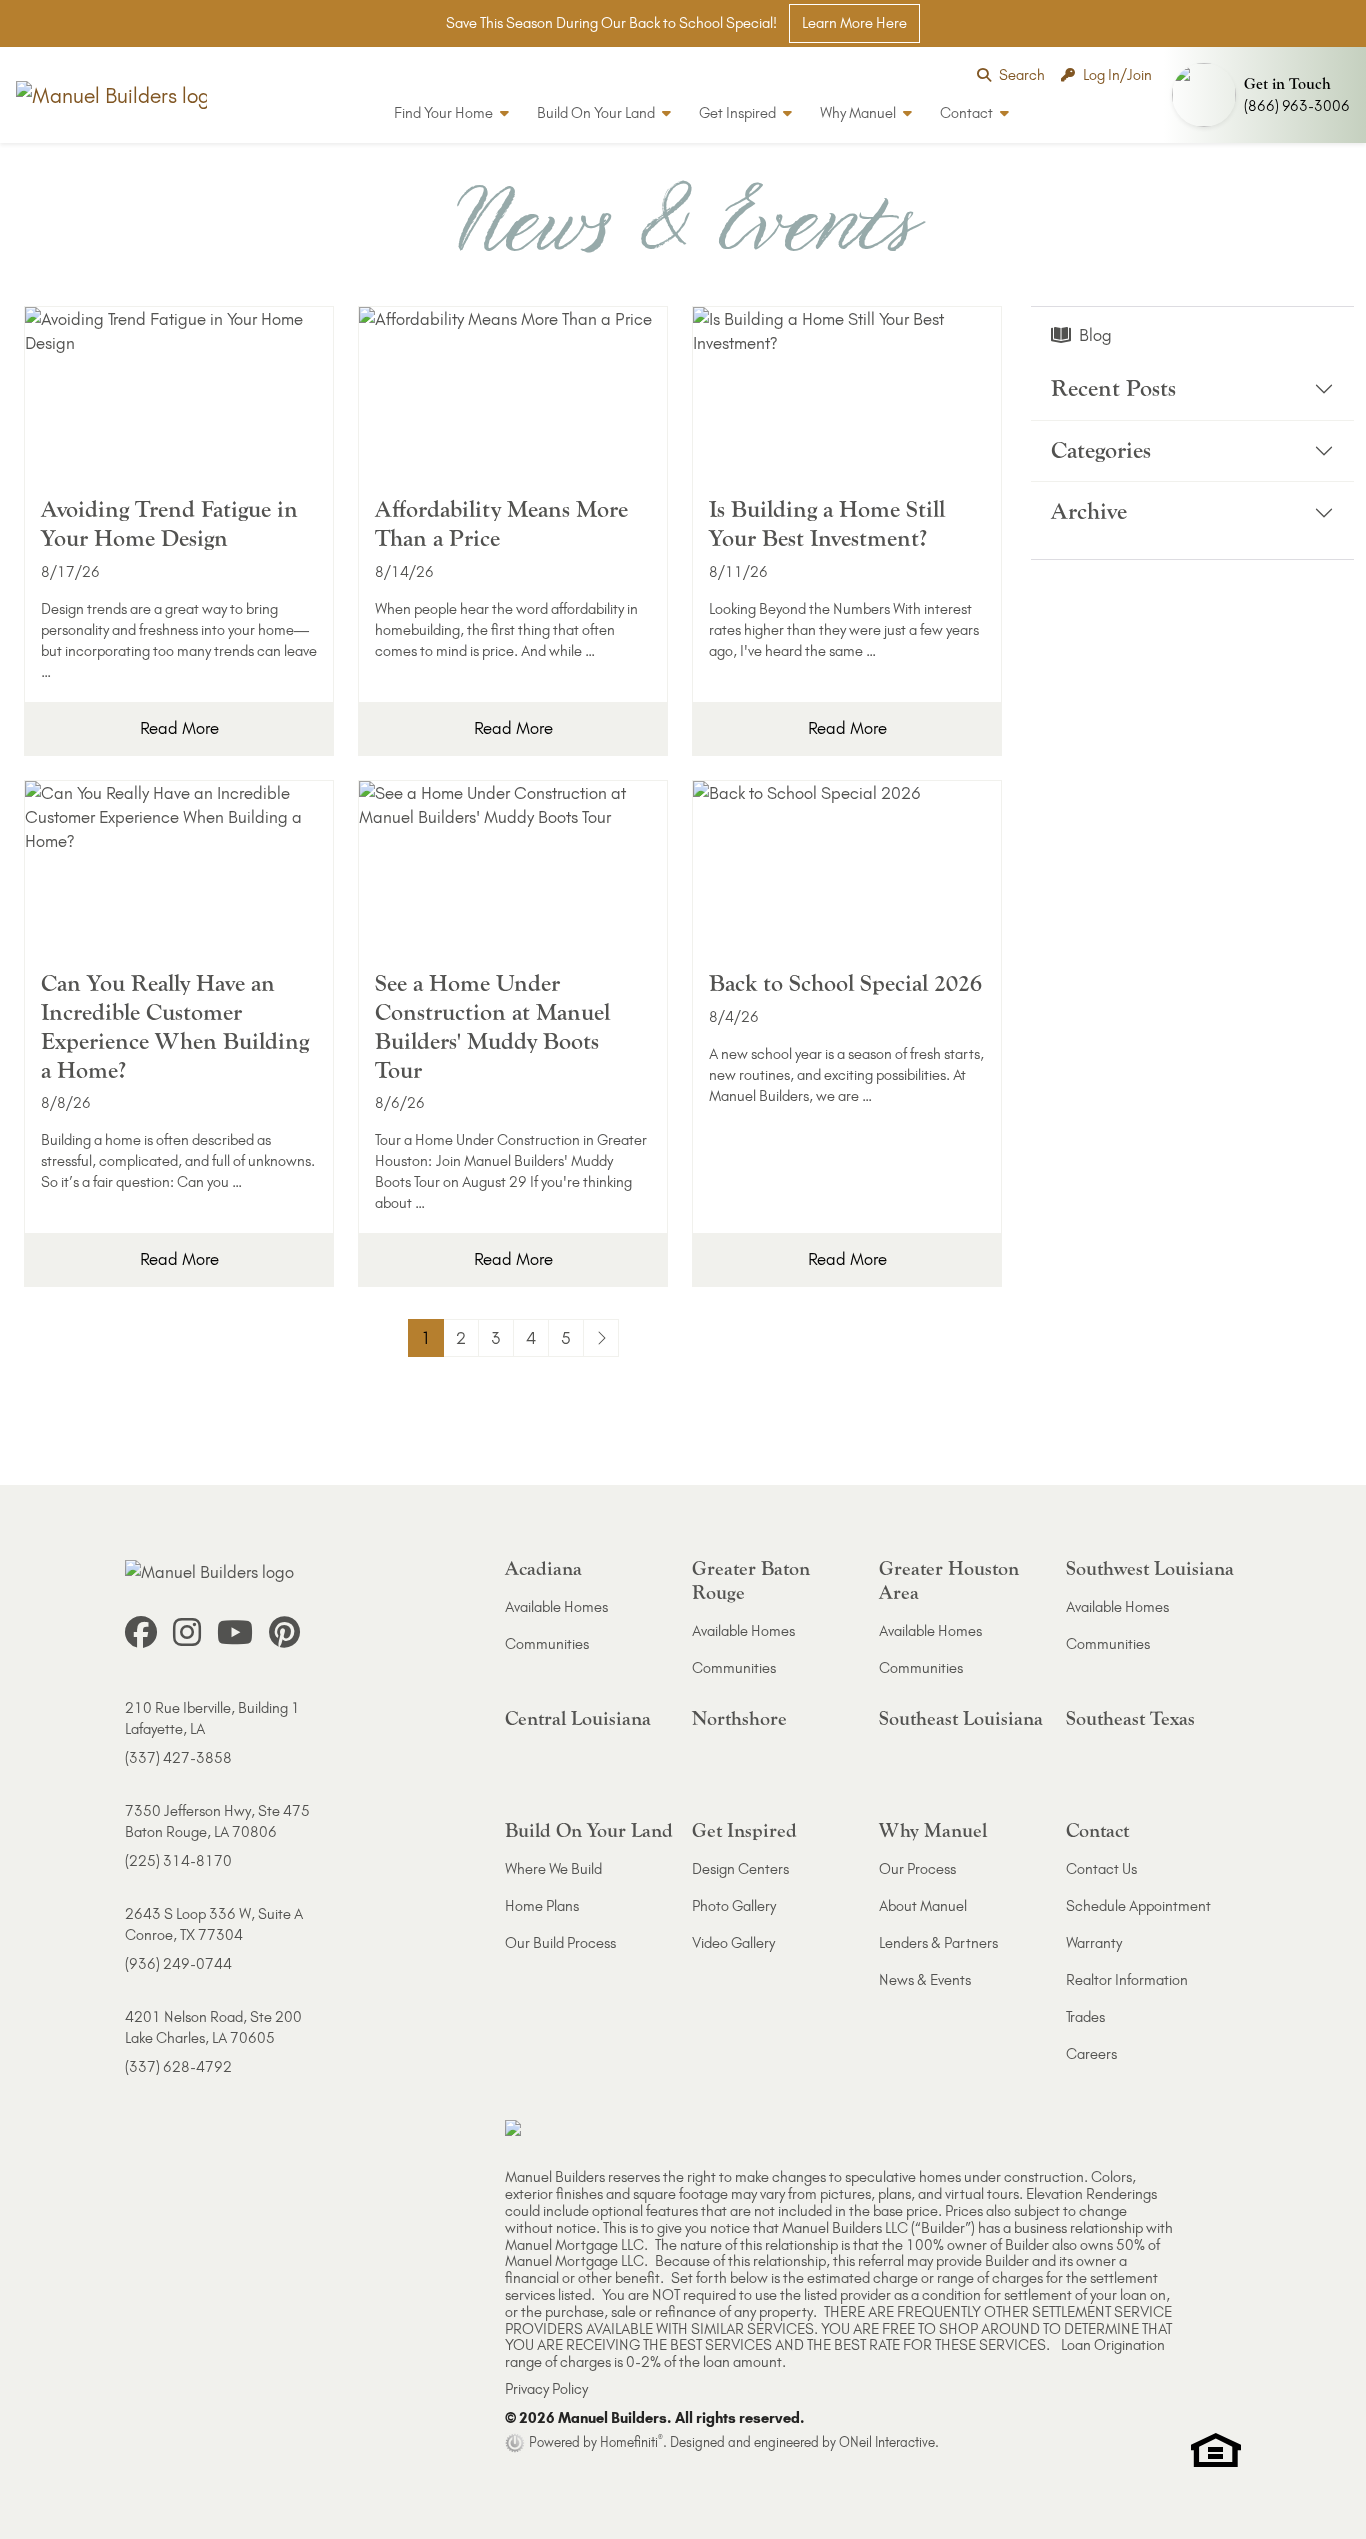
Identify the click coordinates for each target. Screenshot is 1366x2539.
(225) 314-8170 (178, 1861)
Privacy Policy (546, 2389)
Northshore (739, 1718)
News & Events (925, 1980)
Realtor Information (1127, 1980)
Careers (1091, 2054)
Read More (179, 728)
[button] (1265, 95)
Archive (1089, 512)
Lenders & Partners (938, 1943)
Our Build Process (560, 1943)
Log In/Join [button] (1117, 75)
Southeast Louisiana (961, 1718)
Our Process (917, 1869)
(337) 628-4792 (178, 2067)
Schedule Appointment (1138, 1906)
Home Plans (542, 1906)
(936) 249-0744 (178, 1964)
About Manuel (923, 1906)
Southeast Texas (1130, 1718)
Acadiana (543, 1568)
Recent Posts (1113, 388)
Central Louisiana (578, 1718)
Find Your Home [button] (445, 113)
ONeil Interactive (887, 2442)
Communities (547, 1644)
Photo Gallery (734, 1906)
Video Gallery (733, 1943)
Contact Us (1101, 1869)
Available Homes (556, 1607)
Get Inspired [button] (739, 113)
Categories (1101, 450)
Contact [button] (968, 113)
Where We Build (553, 1869)
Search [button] (1022, 75)
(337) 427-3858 (178, 1758)
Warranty (1094, 1943)
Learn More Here (854, 23)
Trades (1085, 2017)
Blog (1095, 335)
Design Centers (740, 1869)
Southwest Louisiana (1150, 1568)
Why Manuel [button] (859, 113)
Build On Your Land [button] (597, 113)
